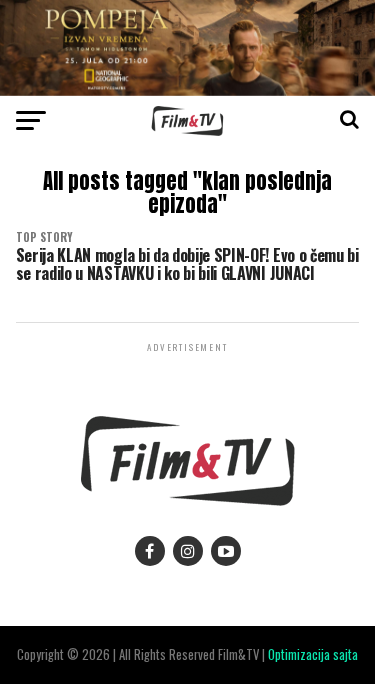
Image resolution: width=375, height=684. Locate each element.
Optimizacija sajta (313, 654)
